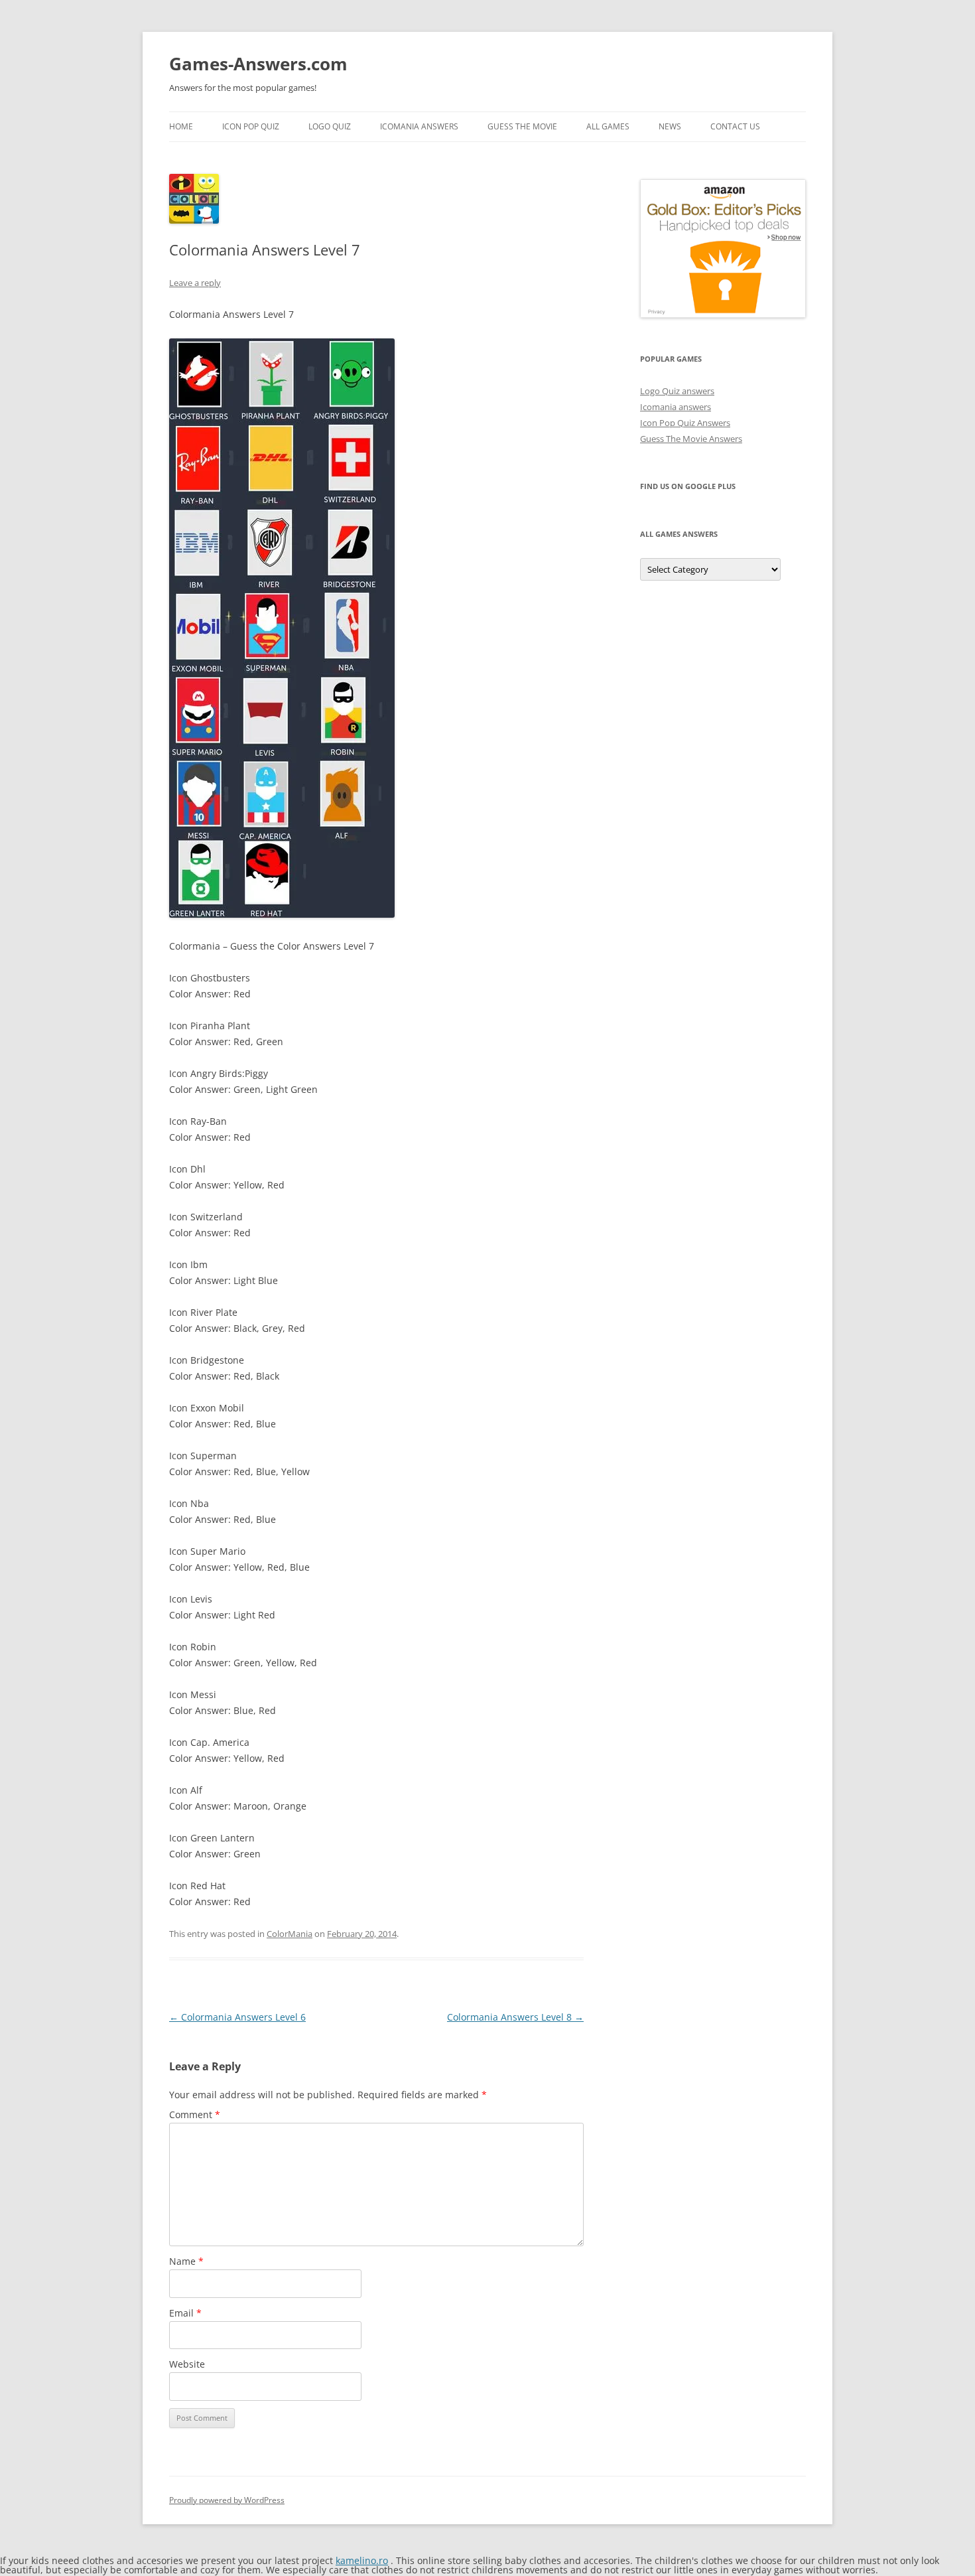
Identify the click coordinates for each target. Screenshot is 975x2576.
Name (186, 2261)
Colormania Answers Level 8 (515, 2017)
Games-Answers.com (258, 64)
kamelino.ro (362, 2560)
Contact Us (735, 126)
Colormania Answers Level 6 (237, 2017)
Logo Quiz (330, 126)
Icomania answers (676, 407)
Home (181, 126)
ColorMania (290, 1934)
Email (185, 2313)
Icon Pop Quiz (251, 126)
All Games (608, 126)
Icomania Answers (419, 126)
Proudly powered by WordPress (227, 2500)
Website (187, 2364)
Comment (195, 2114)
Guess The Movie (522, 126)
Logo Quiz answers (677, 391)
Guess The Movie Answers (691, 439)
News (670, 126)
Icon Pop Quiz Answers (685, 423)
